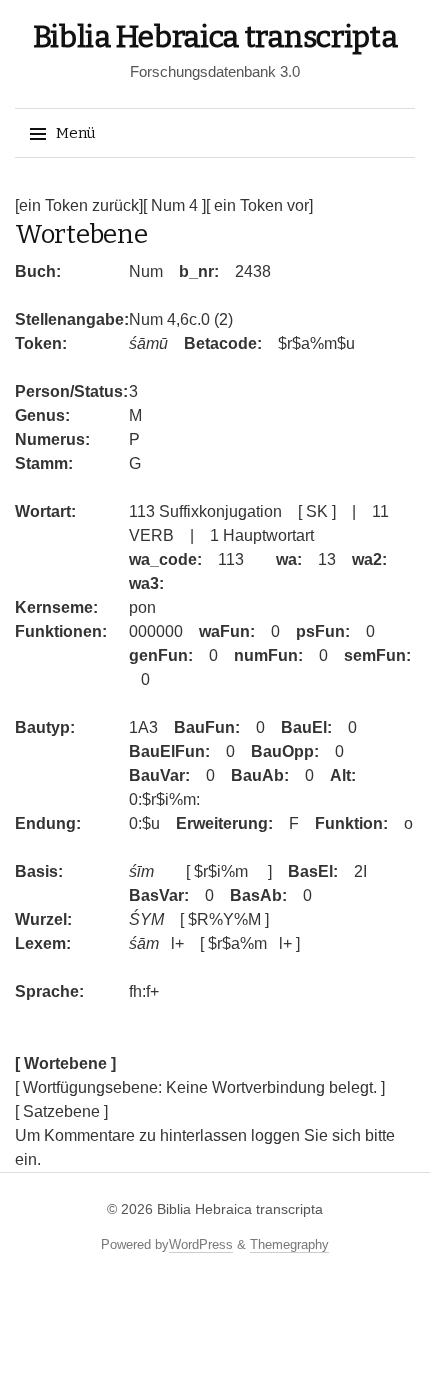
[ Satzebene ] (61, 1111)
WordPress (201, 1244)
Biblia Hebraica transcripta (215, 37)
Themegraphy (289, 1244)
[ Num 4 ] (174, 205)
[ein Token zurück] (79, 205)
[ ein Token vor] (259, 205)
